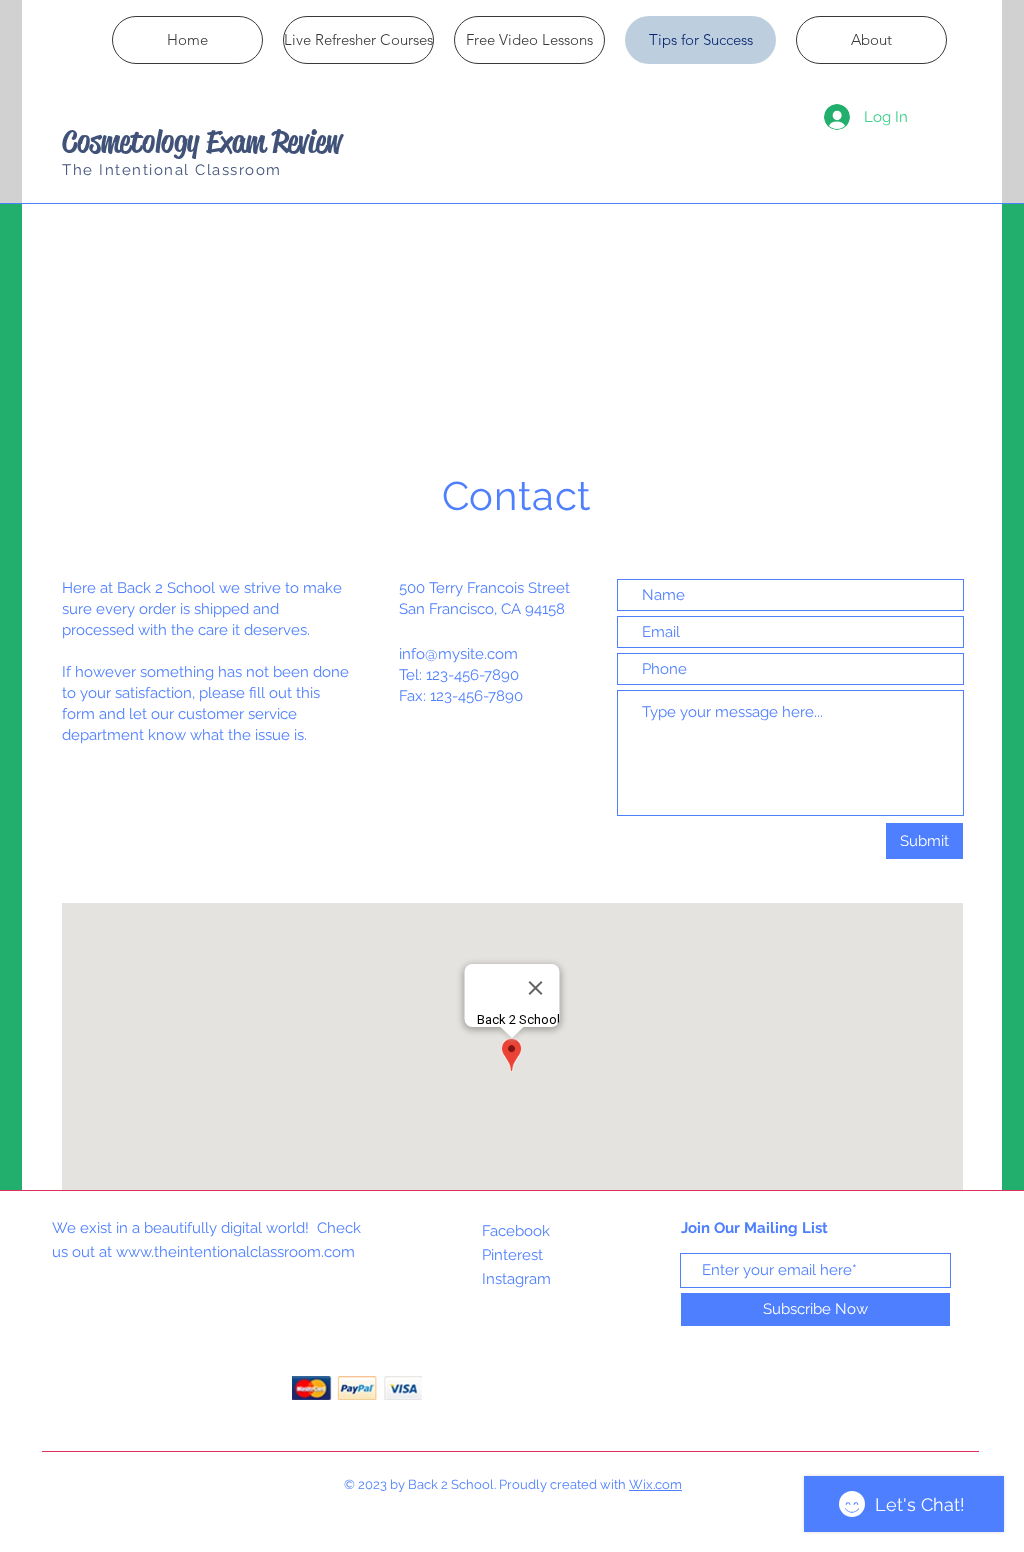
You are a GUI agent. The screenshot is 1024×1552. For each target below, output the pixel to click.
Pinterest (512, 1255)
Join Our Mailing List (754, 1228)
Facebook (516, 1231)
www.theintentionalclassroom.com (235, 1252)
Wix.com (655, 1484)
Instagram (516, 1279)
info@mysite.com (458, 654)
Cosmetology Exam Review (201, 141)
